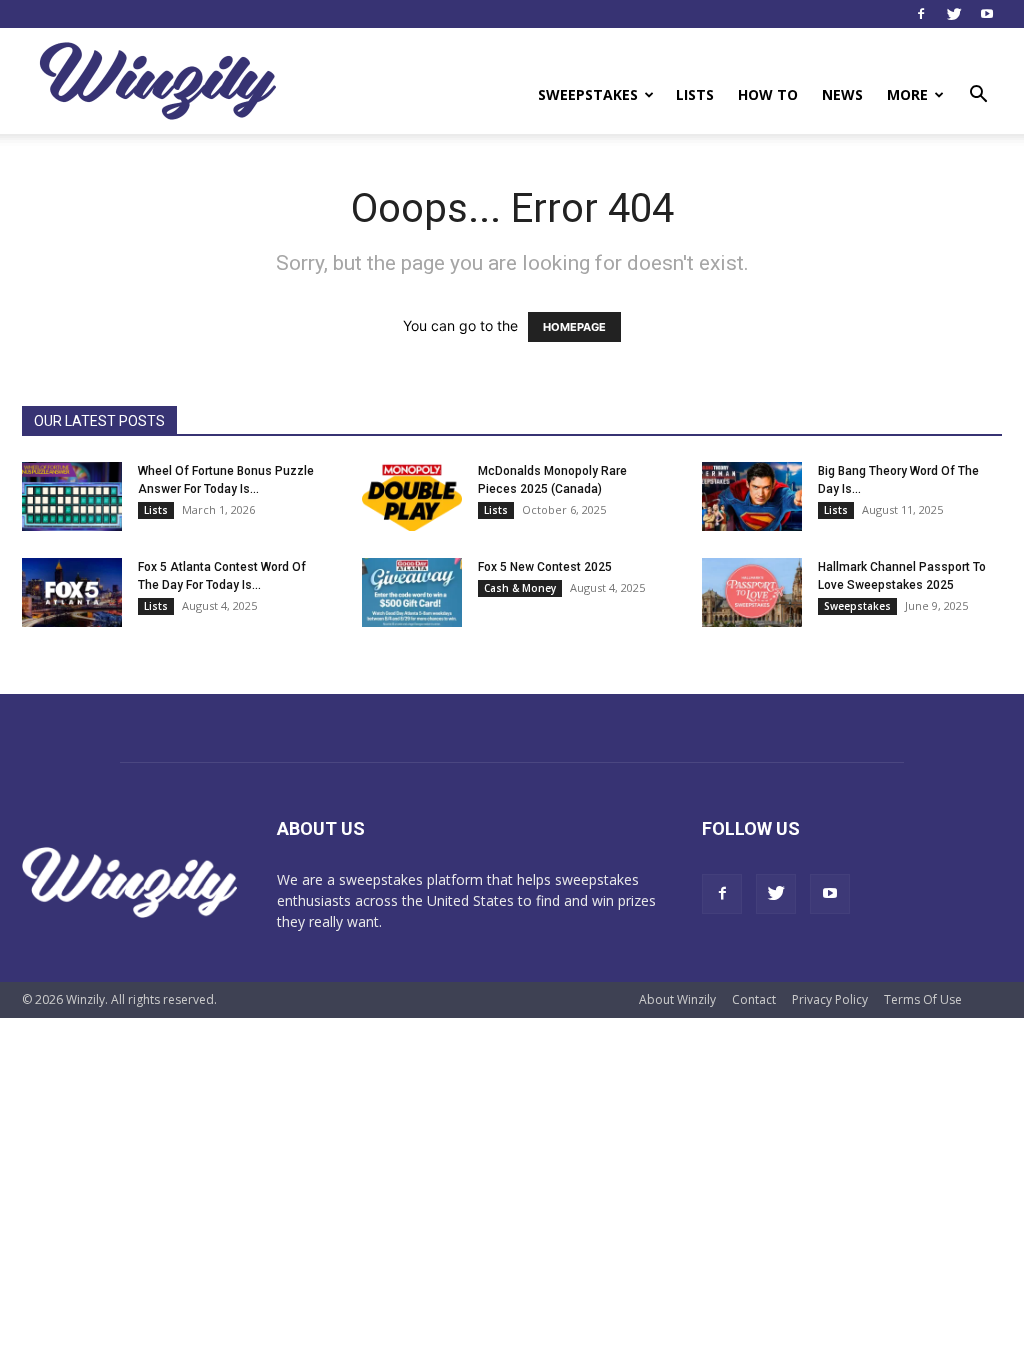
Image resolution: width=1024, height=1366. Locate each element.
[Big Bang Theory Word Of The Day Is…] (752, 496)
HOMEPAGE (574, 327)
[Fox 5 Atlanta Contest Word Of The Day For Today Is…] (72, 592)
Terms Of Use (923, 999)
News (842, 94)
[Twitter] (954, 14)
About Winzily (677, 999)
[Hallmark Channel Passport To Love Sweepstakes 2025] (752, 592)
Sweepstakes (588, 94)
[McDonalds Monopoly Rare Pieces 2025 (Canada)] (412, 496)
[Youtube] (987, 14)
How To (768, 94)
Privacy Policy (830, 999)
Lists (695, 94)
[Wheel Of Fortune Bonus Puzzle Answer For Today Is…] (72, 496)
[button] (978, 96)
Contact (754, 999)
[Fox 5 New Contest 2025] (412, 592)
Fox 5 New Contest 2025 (545, 567)
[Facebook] (921, 14)
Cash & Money (520, 588)
